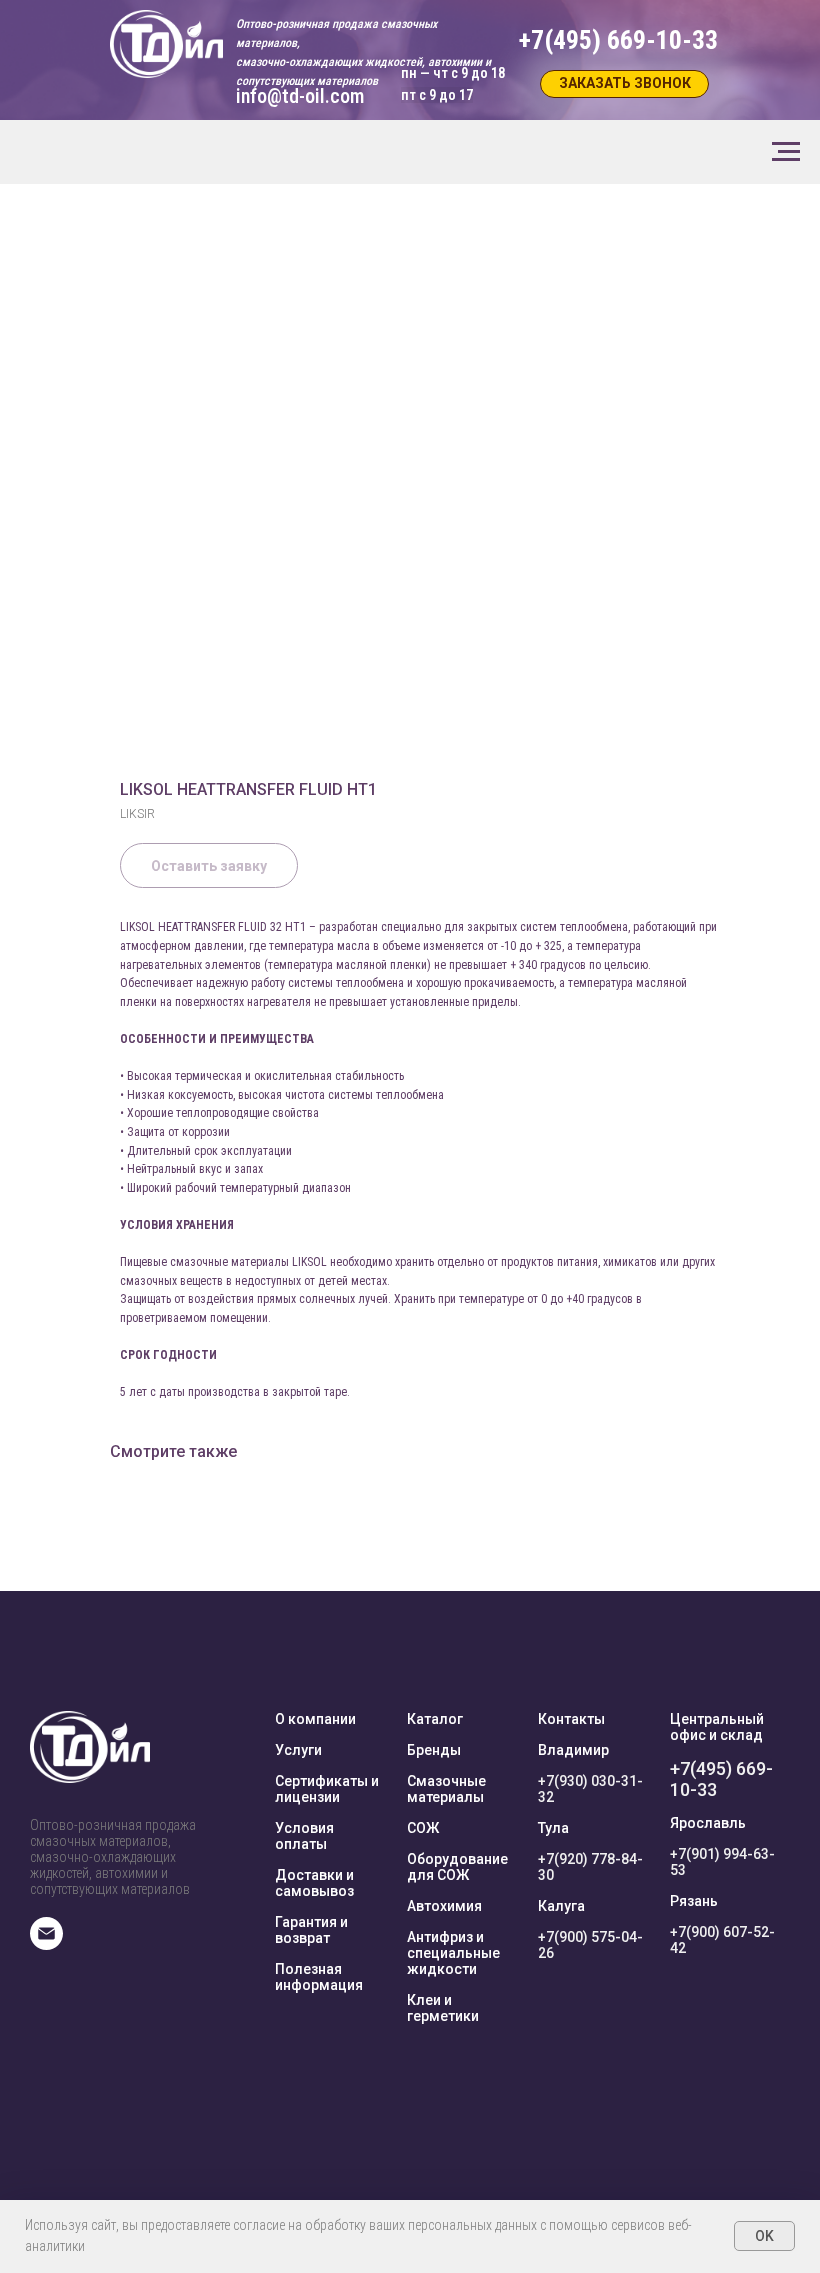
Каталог (435, 1719)
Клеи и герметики (443, 2008)
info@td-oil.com (300, 96)
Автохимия (444, 1906)
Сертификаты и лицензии (327, 1789)
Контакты (571, 1719)
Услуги (298, 1750)
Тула (553, 1828)
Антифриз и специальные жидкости (453, 1953)
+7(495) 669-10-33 (721, 1779)
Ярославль (708, 1823)
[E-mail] (46, 1944)
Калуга (561, 1906)
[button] (624, 84)
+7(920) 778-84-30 (590, 1867)
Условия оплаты (304, 1836)
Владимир (573, 1750)
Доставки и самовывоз (314, 1883)
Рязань (694, 1901)
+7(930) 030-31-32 (590, 1789)
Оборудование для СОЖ (457, 1867)
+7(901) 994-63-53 (722, 1862)
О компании (315, 1719)
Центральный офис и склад (717, 1727)
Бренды (434, 1750)
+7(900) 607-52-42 (722, 1940)
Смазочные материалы (446, 1789)
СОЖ (423, 1828)
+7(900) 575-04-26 (590, 1945)
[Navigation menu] (786, 152)
